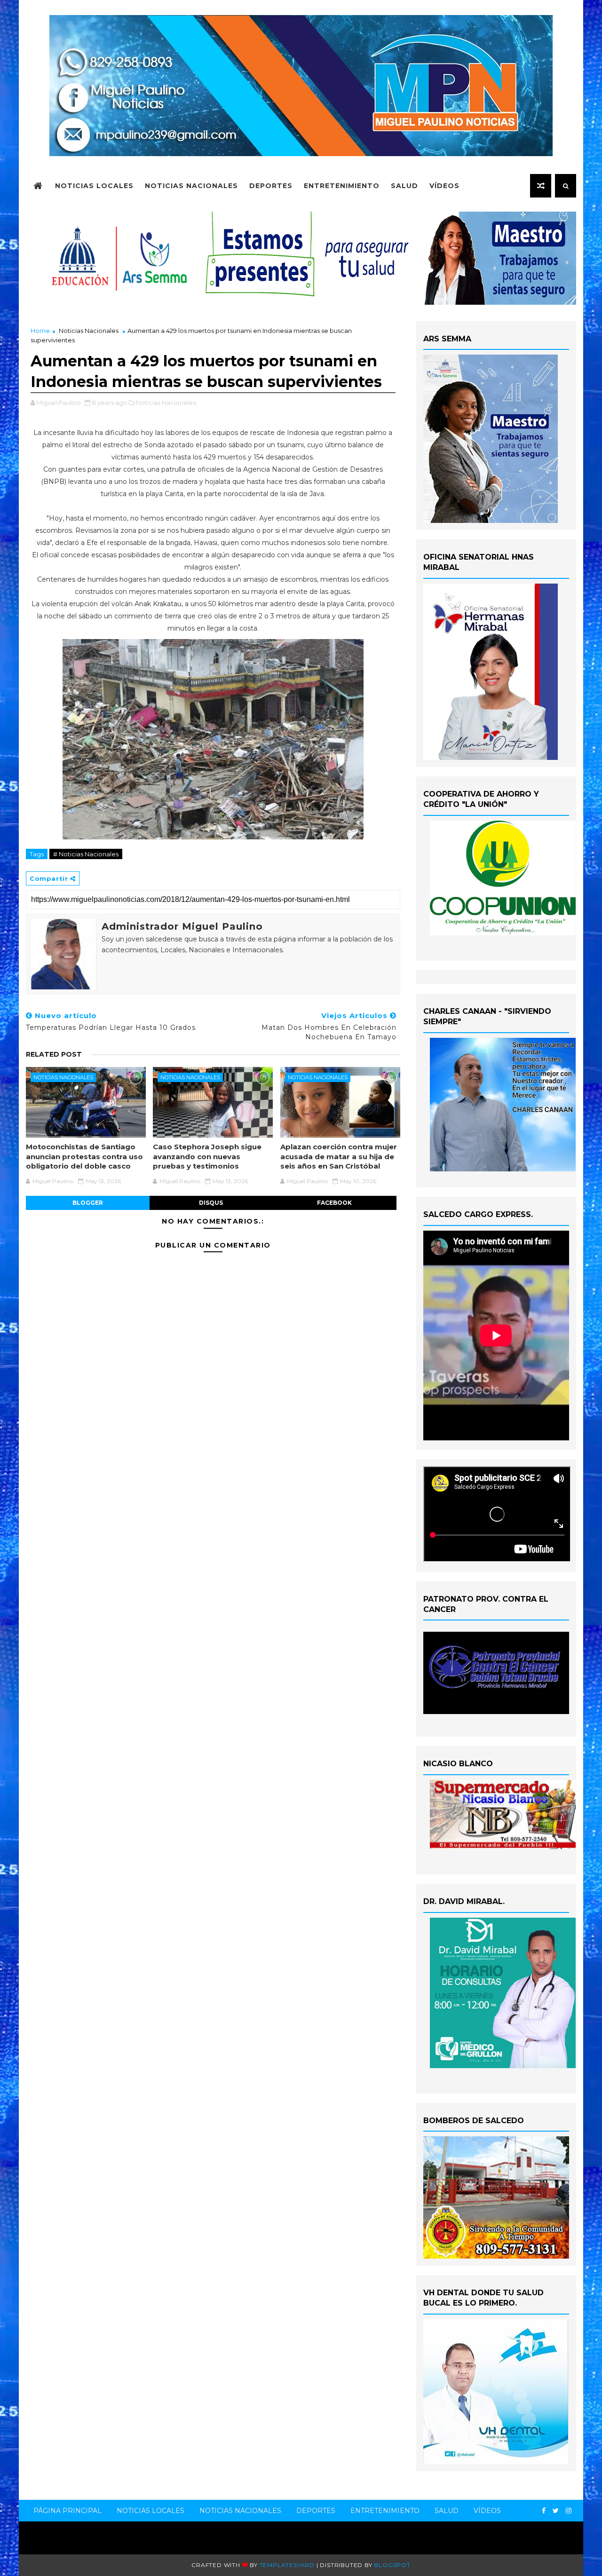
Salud (404, 186)
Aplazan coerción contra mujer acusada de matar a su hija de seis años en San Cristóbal (339, 1156)
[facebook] (544, 2511)
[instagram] (569, 2511)
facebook (334, 1203)
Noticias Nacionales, (166, 403)
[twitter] (556, 2511)
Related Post (54, 1054)
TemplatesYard (287, 2565)
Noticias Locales (94, 186)
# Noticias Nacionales (86, 854)
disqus (211, 1203)
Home (40, 331)
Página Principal (67, 2511)
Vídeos (444, 186)
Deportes (271, 186)
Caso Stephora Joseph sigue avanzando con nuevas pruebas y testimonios (207, 1156)
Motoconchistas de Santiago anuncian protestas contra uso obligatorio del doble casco (84, 1156)
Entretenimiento (342, 186)
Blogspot (392, 2565)
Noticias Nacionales (191, 186)
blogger (88, 1203)
